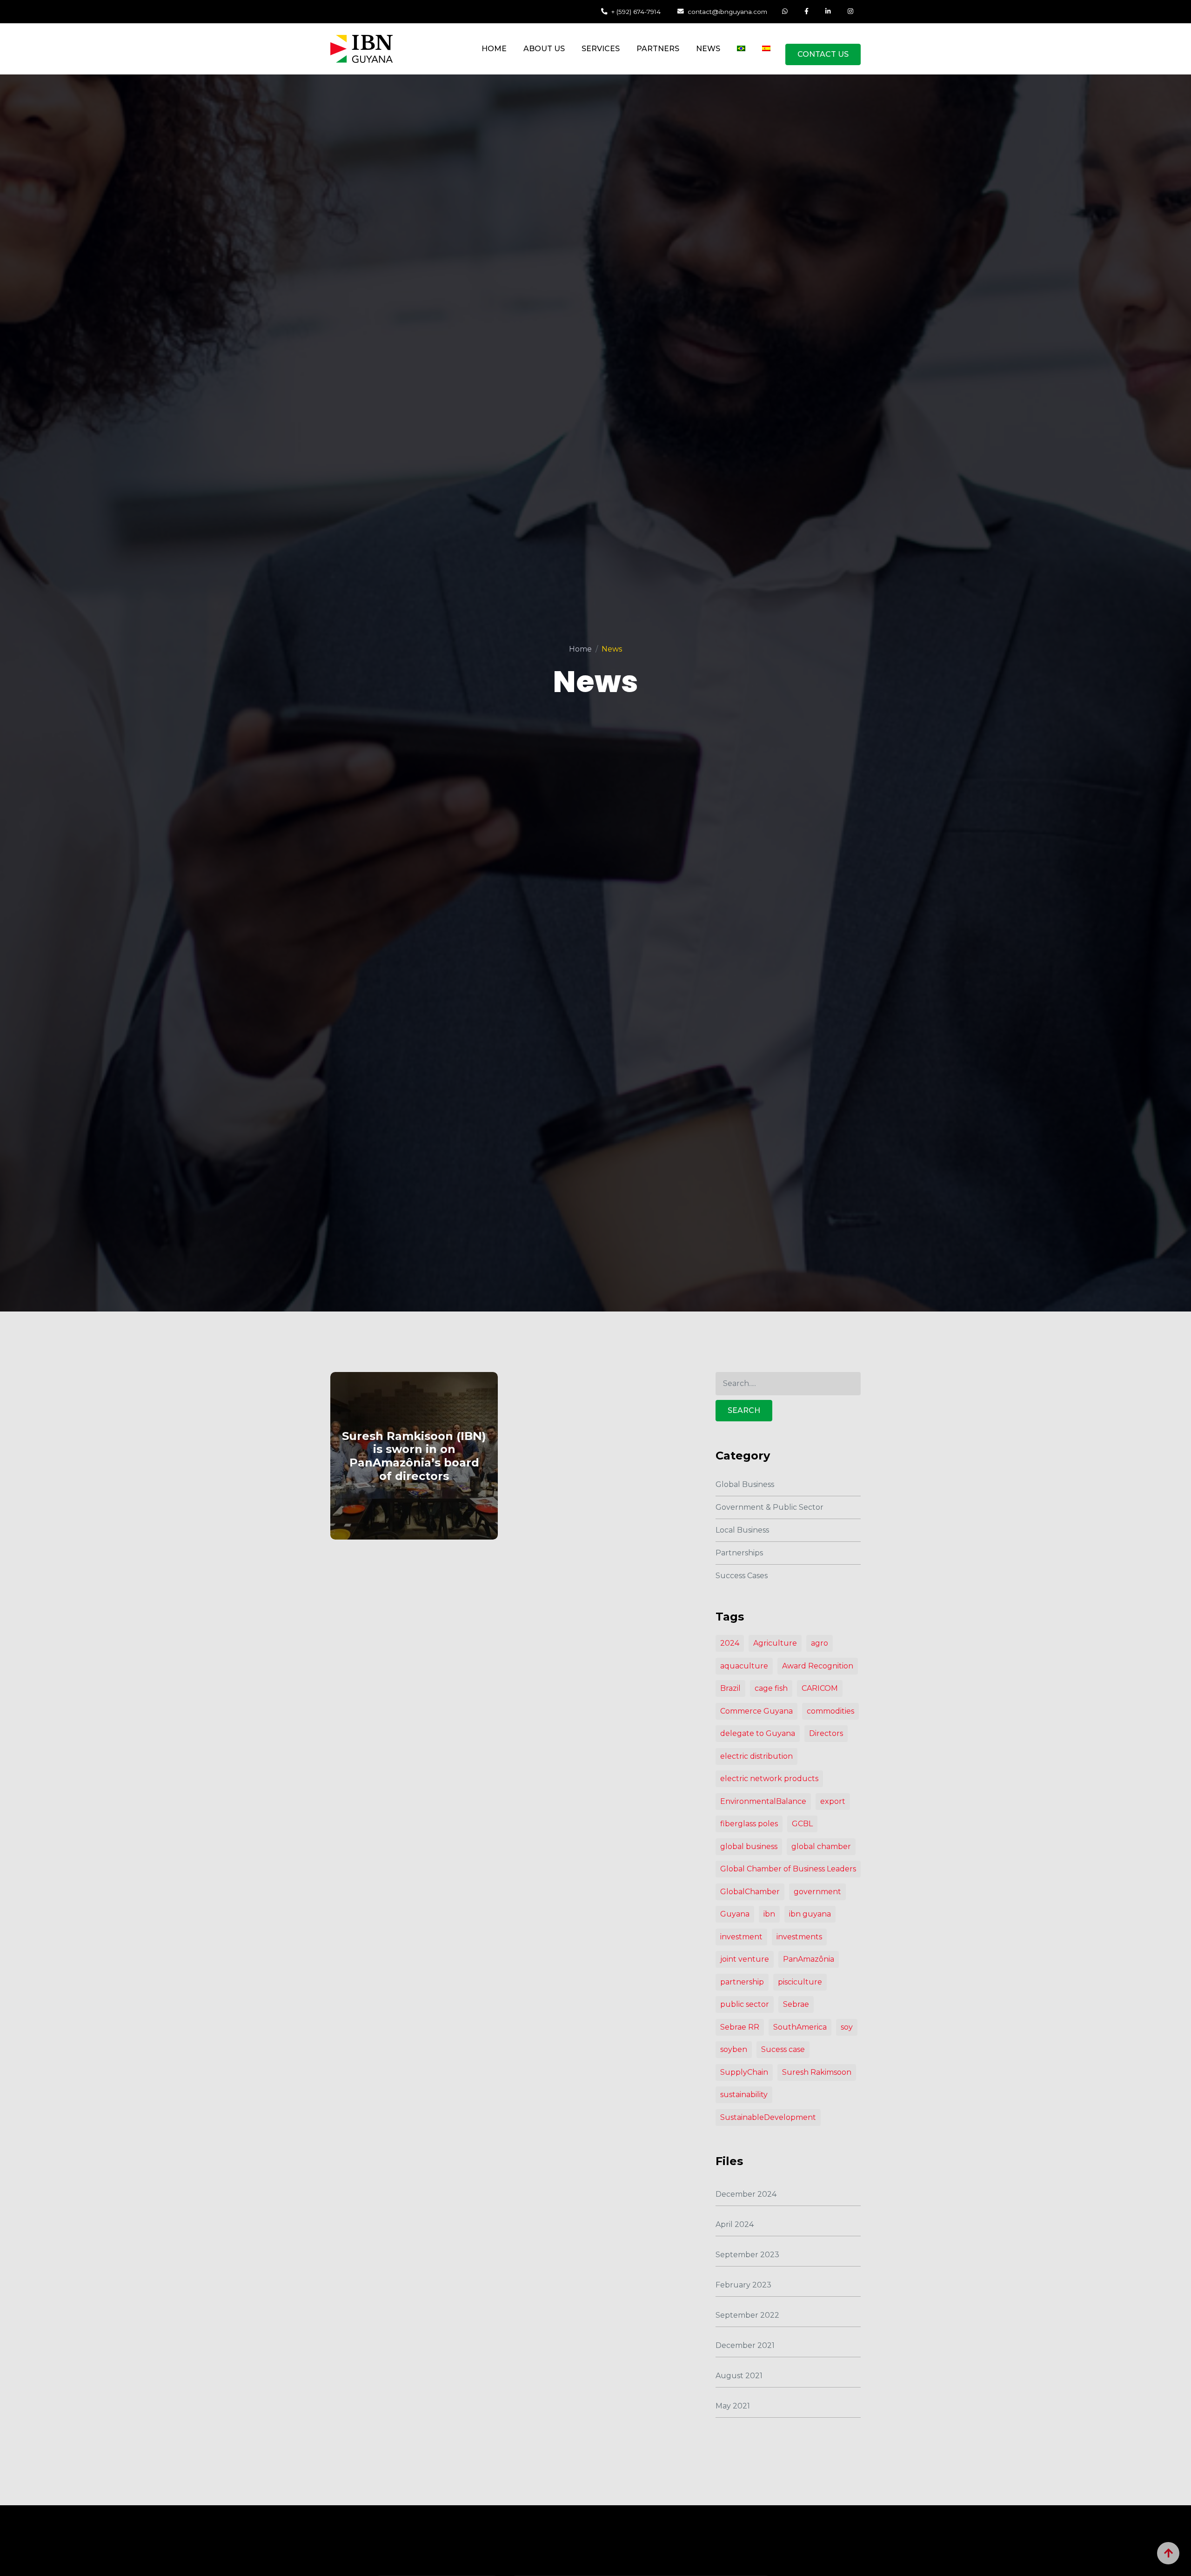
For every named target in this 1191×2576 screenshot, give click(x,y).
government (817, 1892)
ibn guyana (810, 1914)
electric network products (769, 1779)
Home (494, 49)
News (708, 49)
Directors (826, 1733)
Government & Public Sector (769, 1507)
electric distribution (756, 1756)
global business (749, 1846)
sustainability (744, 2095)
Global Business (745, 1484)
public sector (745, 2004)
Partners (658, 49)
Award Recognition (818, 1666)
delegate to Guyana (758, 1733)
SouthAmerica (800, 2027)
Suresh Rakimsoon (817, 2072)
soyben (734, 2049)
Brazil (730, 1688)
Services (601, 49)
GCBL (802, 1824)
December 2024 (746, 2194)
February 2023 (743, 2285)
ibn (769, 1914)
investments (799, 1937)
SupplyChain (744, 2072)
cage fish (771, 1688)
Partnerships (739, 1553)
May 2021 (733, 2406)
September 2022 (747, 2315)
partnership (742, 1982)
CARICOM (820, 1688)
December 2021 (745, 2345)
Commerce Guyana (756, 1711)
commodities (830, 1711)
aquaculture (744, 1666)
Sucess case (783, 2049)
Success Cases (742, 1576)
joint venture (745, 1959)
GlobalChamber (750, 1892)
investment (741, 1937)
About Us (544, 49)
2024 (730, 1643)
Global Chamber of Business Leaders (788, 1869)
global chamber (821, 1846)
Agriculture (775, 1643)
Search (744, 1410)
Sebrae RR (740, 2027)
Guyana (735, 1914)
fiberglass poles (749, 1824)
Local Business (742, 1530)
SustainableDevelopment (768, 2117)
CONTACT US (823, 54)
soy (847, 2027)
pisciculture (800, 1982)
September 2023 (747, 2255)
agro (820, 1643)
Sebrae (796, 2004)
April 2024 (735, 2224)
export (833, 1801)
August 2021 (739, 2376)
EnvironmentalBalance (763, 1801)
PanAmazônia (809, 1959)
